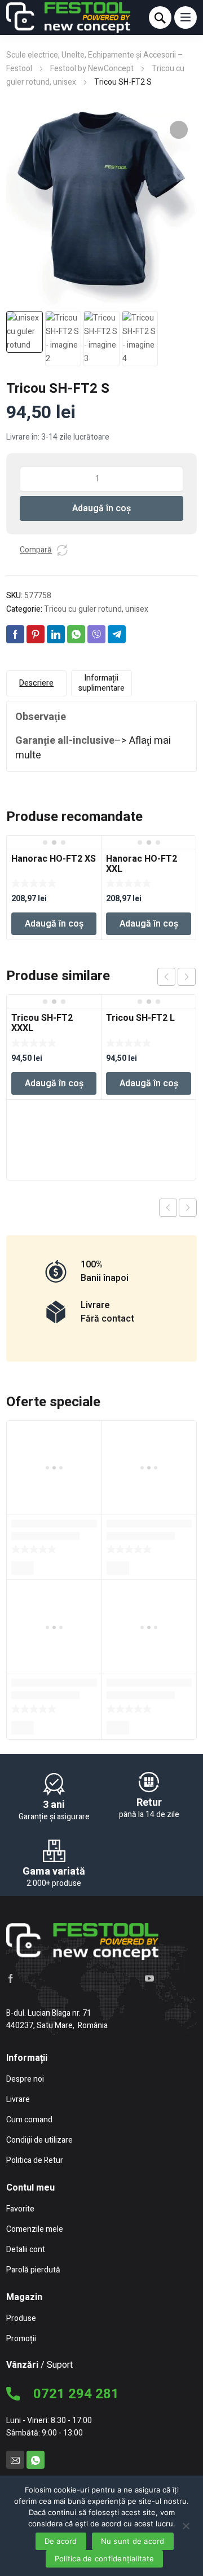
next (187, 977)
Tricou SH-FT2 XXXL (42, 1023)
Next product (188, 1208)
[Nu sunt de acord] (186, 2525)
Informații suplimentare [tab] (101, 683)
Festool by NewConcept (92, 69)
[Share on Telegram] (117, 634)
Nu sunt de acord (133, 2541)
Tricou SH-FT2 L (140, 1018)
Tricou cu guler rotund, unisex (96, 609)
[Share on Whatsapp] (76, 634)
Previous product (168, 1208)
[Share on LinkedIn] (56, 634)
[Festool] (68, 17)
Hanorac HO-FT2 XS (54, 859)
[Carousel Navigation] (176, 977)
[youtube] (149, 1978)
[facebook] (11, 1978)
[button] (179, 130)
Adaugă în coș (101, 508)
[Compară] (62, 550)
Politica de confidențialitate (104, 2559)
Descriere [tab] (36, 683)
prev (166, 977)
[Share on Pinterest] (36, 634)
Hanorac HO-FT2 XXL (142, 864)
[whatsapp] (36, 2460)
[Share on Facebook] (15, 634)
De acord (61, 2541)
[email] (15, 2460)
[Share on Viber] (96, 634)
